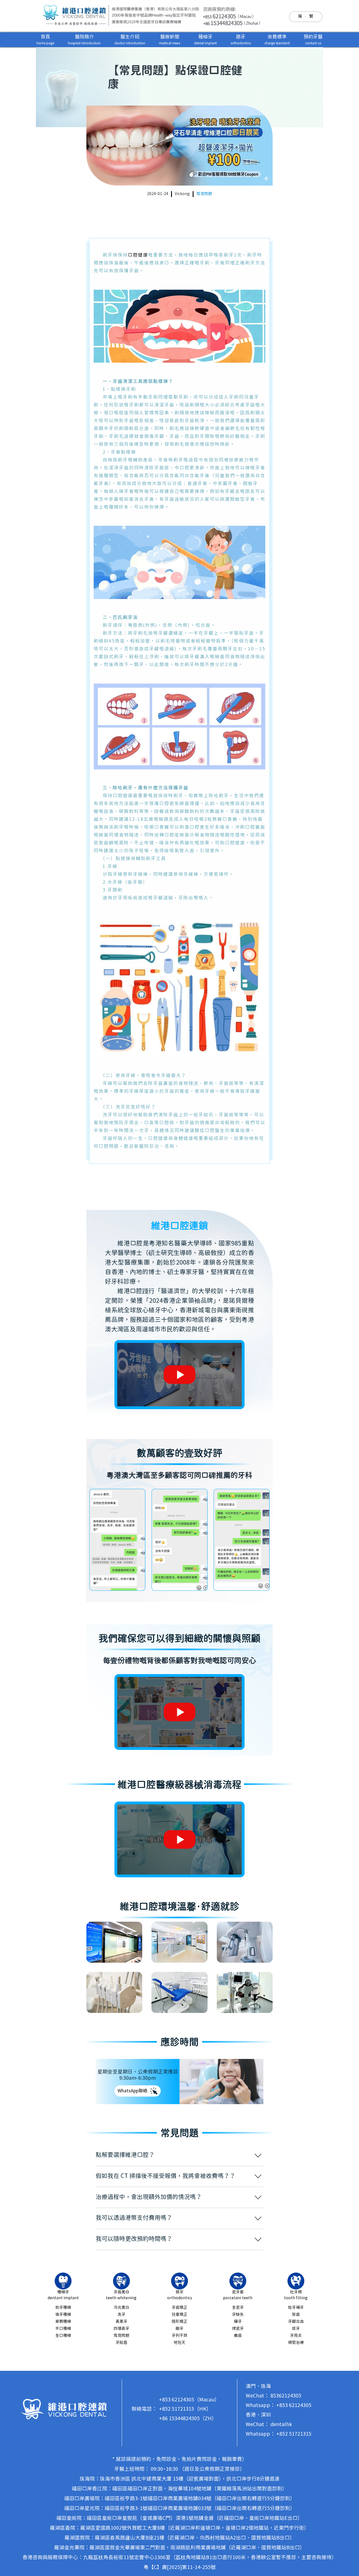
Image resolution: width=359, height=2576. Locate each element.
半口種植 (63, 2329)
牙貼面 (121, 2343)
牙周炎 (296, 2336)
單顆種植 (63, 2322)
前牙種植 (63, 2308)
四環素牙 (121, 2329)
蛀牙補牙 (296, 2308)
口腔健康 (138, 255)
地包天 (179, 2343)
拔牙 (296, 2329)
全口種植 (63, 2336)
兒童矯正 (179, 2315)
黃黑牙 (121, 2322)
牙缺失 (238, 2315)
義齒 (238, 2336)
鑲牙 (238, 2322)
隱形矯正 (179, 2322)
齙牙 (179, 2329)
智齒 (296, 2315)
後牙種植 (63, 2315)
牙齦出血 (296, 2322)
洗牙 (121, 2315)
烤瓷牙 (238, 2329)
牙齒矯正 (179, 2308)
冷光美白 (121, 2308)
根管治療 (296, 2343)
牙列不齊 (179, 2336)
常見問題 (204, 194)
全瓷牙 (238, 2308)
